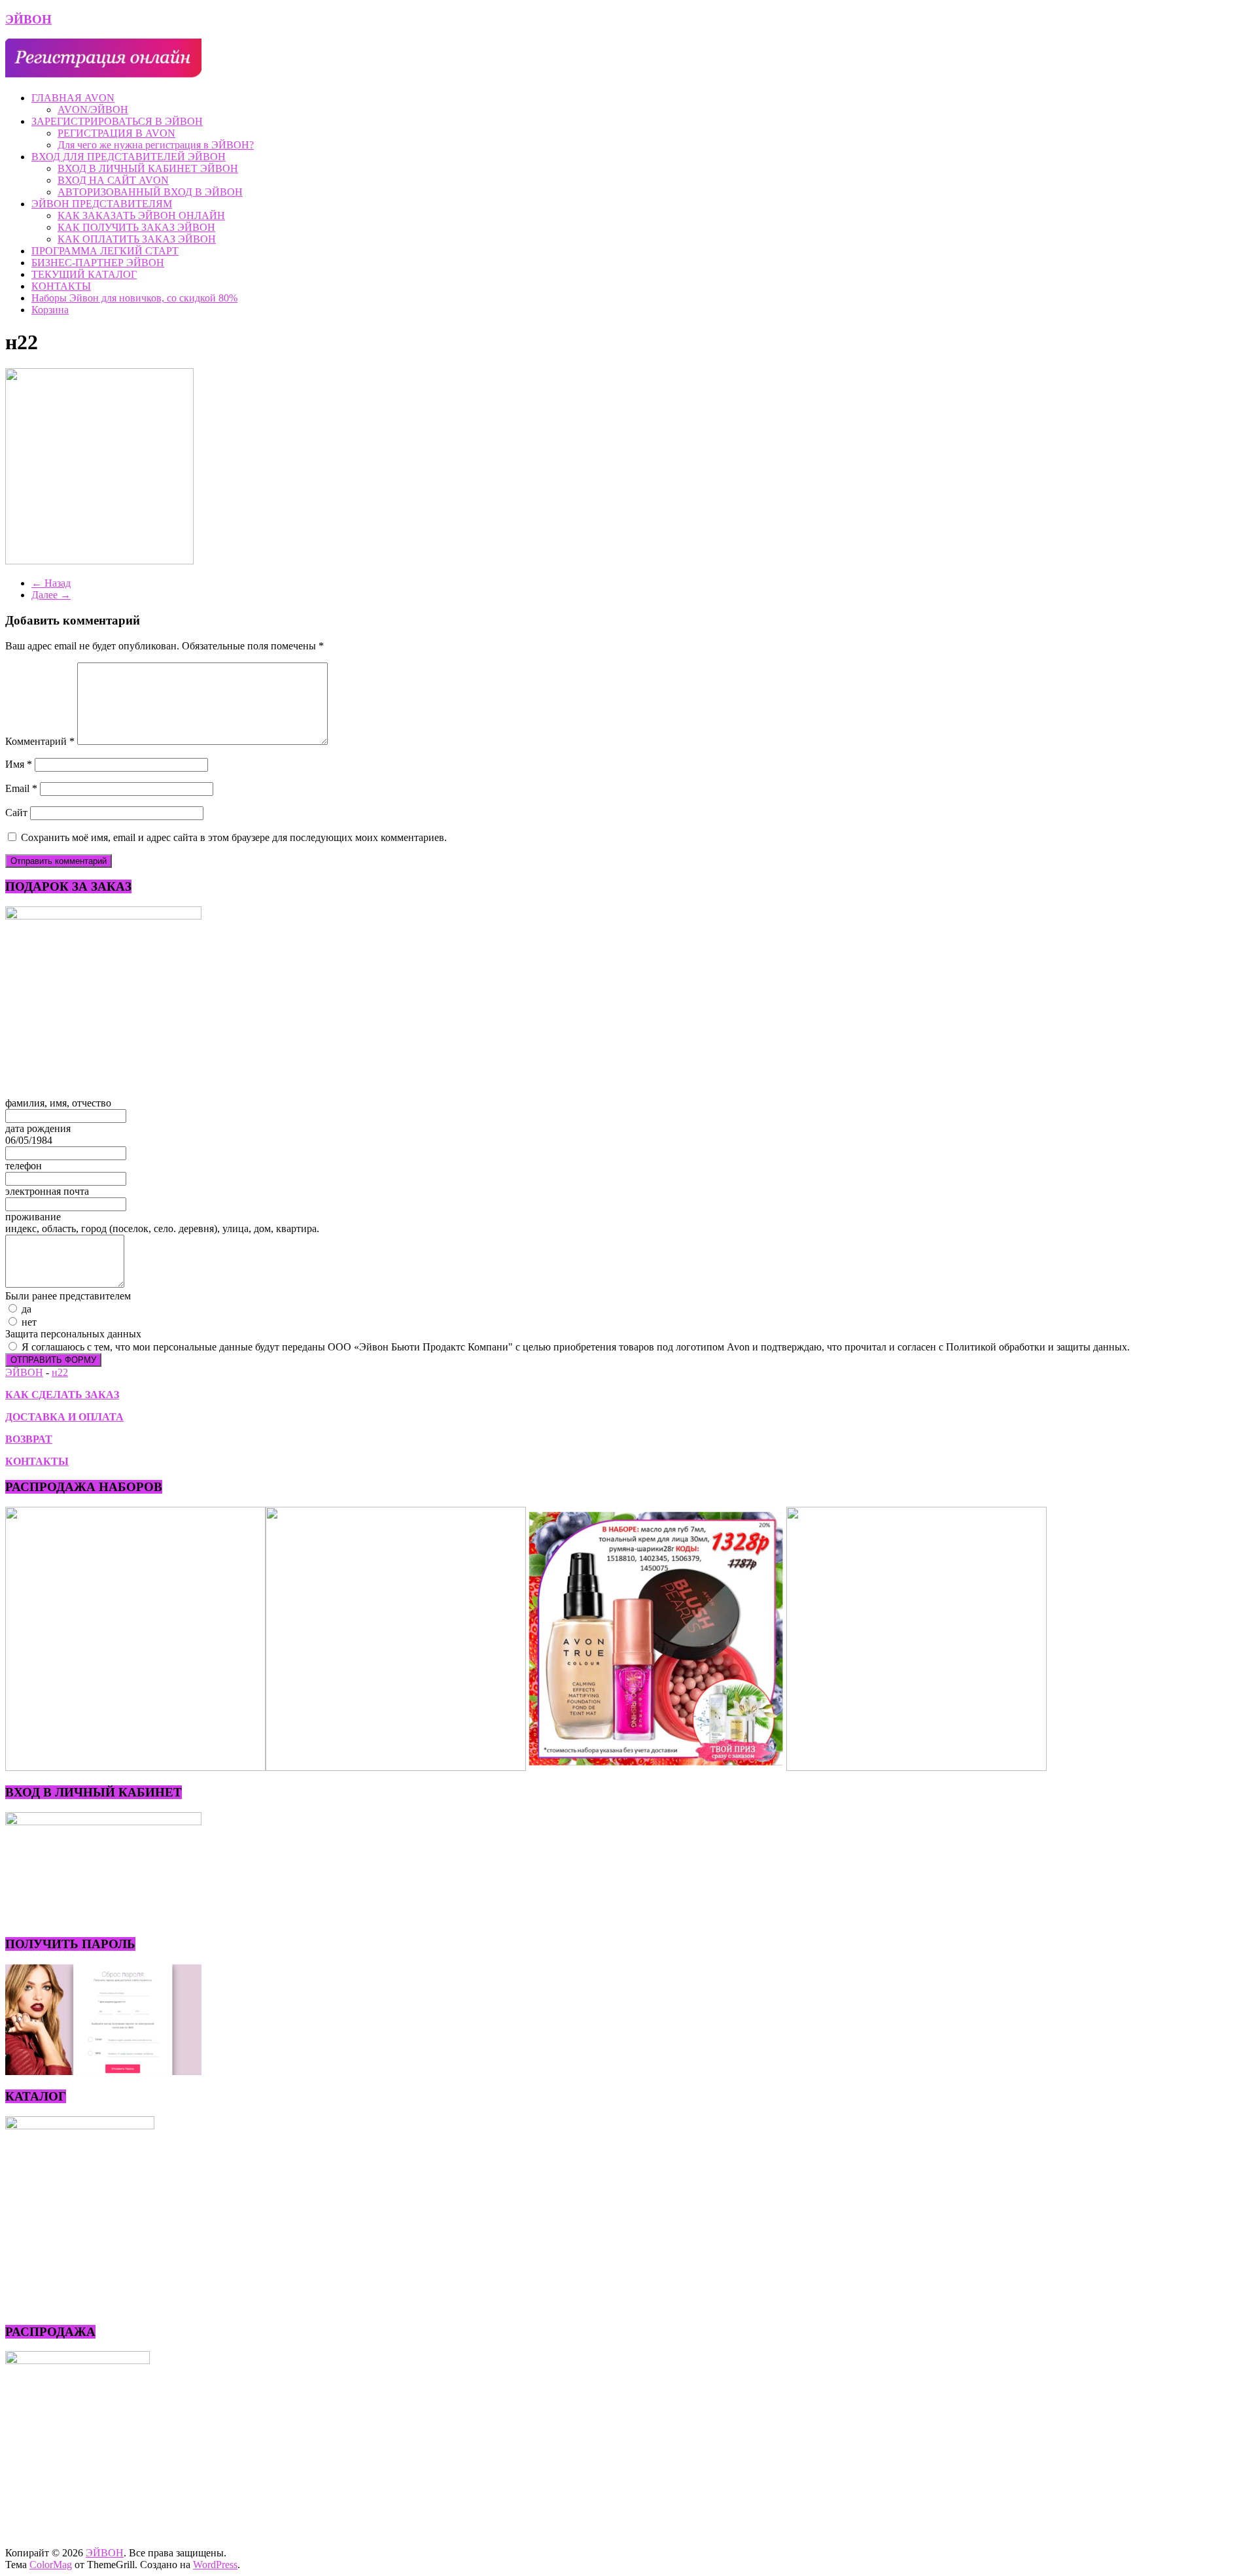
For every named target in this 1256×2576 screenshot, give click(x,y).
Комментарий (40, 741)
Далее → (51, 595)
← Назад (51, 583)
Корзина (50, 310)
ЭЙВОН (28, 19)
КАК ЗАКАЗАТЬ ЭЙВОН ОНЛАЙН (141, 215)
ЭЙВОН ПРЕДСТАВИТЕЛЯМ (102, 204)
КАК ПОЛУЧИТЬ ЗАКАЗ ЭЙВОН (136, 227)
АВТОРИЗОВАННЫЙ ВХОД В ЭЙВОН (150, 192)
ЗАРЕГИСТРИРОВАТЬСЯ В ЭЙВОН (117, 121)
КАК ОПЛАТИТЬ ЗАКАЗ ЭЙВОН (137, 239)
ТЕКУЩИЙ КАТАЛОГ (84, 274)
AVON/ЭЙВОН (93, 110)
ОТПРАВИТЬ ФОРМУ (53, 1360)
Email (21, 788)
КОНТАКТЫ (61, 286)
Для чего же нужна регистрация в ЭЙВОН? (156, 145)
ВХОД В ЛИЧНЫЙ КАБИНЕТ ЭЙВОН (148, 168)
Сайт (16, 813)
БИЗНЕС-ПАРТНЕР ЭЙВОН (98, 263)
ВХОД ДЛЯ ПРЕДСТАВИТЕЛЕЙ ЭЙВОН (129, 157)
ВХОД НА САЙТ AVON (113, 180)
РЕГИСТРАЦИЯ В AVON (116, 133)
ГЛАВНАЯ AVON (73, 98)
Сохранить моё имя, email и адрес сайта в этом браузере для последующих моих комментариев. (234, 837)
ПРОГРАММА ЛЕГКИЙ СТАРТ (105, 251)
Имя (19, 764)
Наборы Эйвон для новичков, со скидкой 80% (134, 298)
